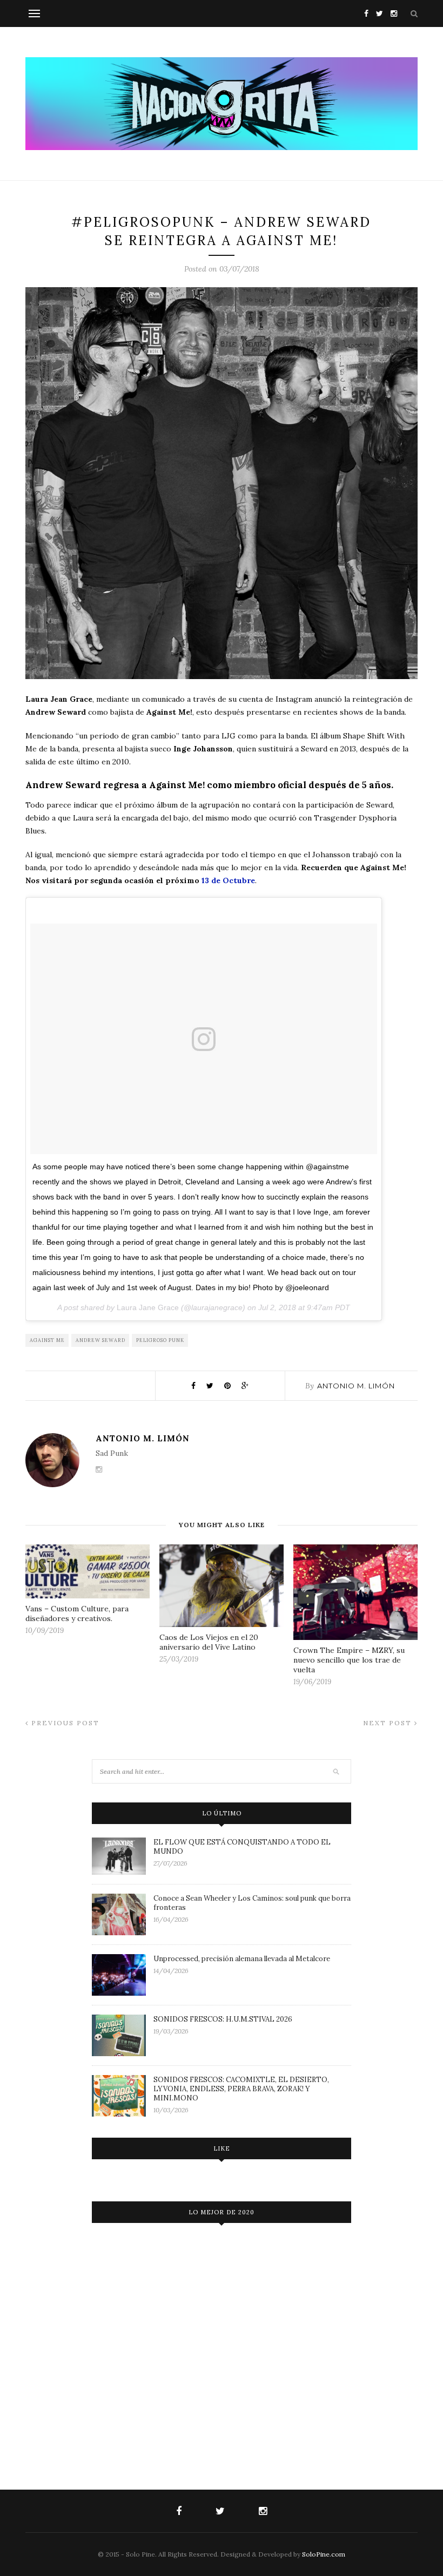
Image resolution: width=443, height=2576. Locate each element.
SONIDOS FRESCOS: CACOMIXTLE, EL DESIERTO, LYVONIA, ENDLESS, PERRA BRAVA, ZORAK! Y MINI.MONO (241, 2089)
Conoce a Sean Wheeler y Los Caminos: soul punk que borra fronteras (252, 1903)
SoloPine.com (324, 2554)
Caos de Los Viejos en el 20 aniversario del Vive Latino (209, 1642)
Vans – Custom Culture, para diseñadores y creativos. (77, 1614)
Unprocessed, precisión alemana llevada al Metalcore (242, 1959)
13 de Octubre (228, 880)
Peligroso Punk (160, 1340)
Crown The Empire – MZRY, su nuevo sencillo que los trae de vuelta (349, 1660)
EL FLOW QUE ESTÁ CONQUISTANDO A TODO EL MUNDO (242, 1847)
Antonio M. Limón (356, 1386)
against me (47, 1340)
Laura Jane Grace (148, 1307)
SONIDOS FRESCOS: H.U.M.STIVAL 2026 (223, 2019)
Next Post (389, 1723)
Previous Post (64, 1723)
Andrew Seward (100, 1340)
